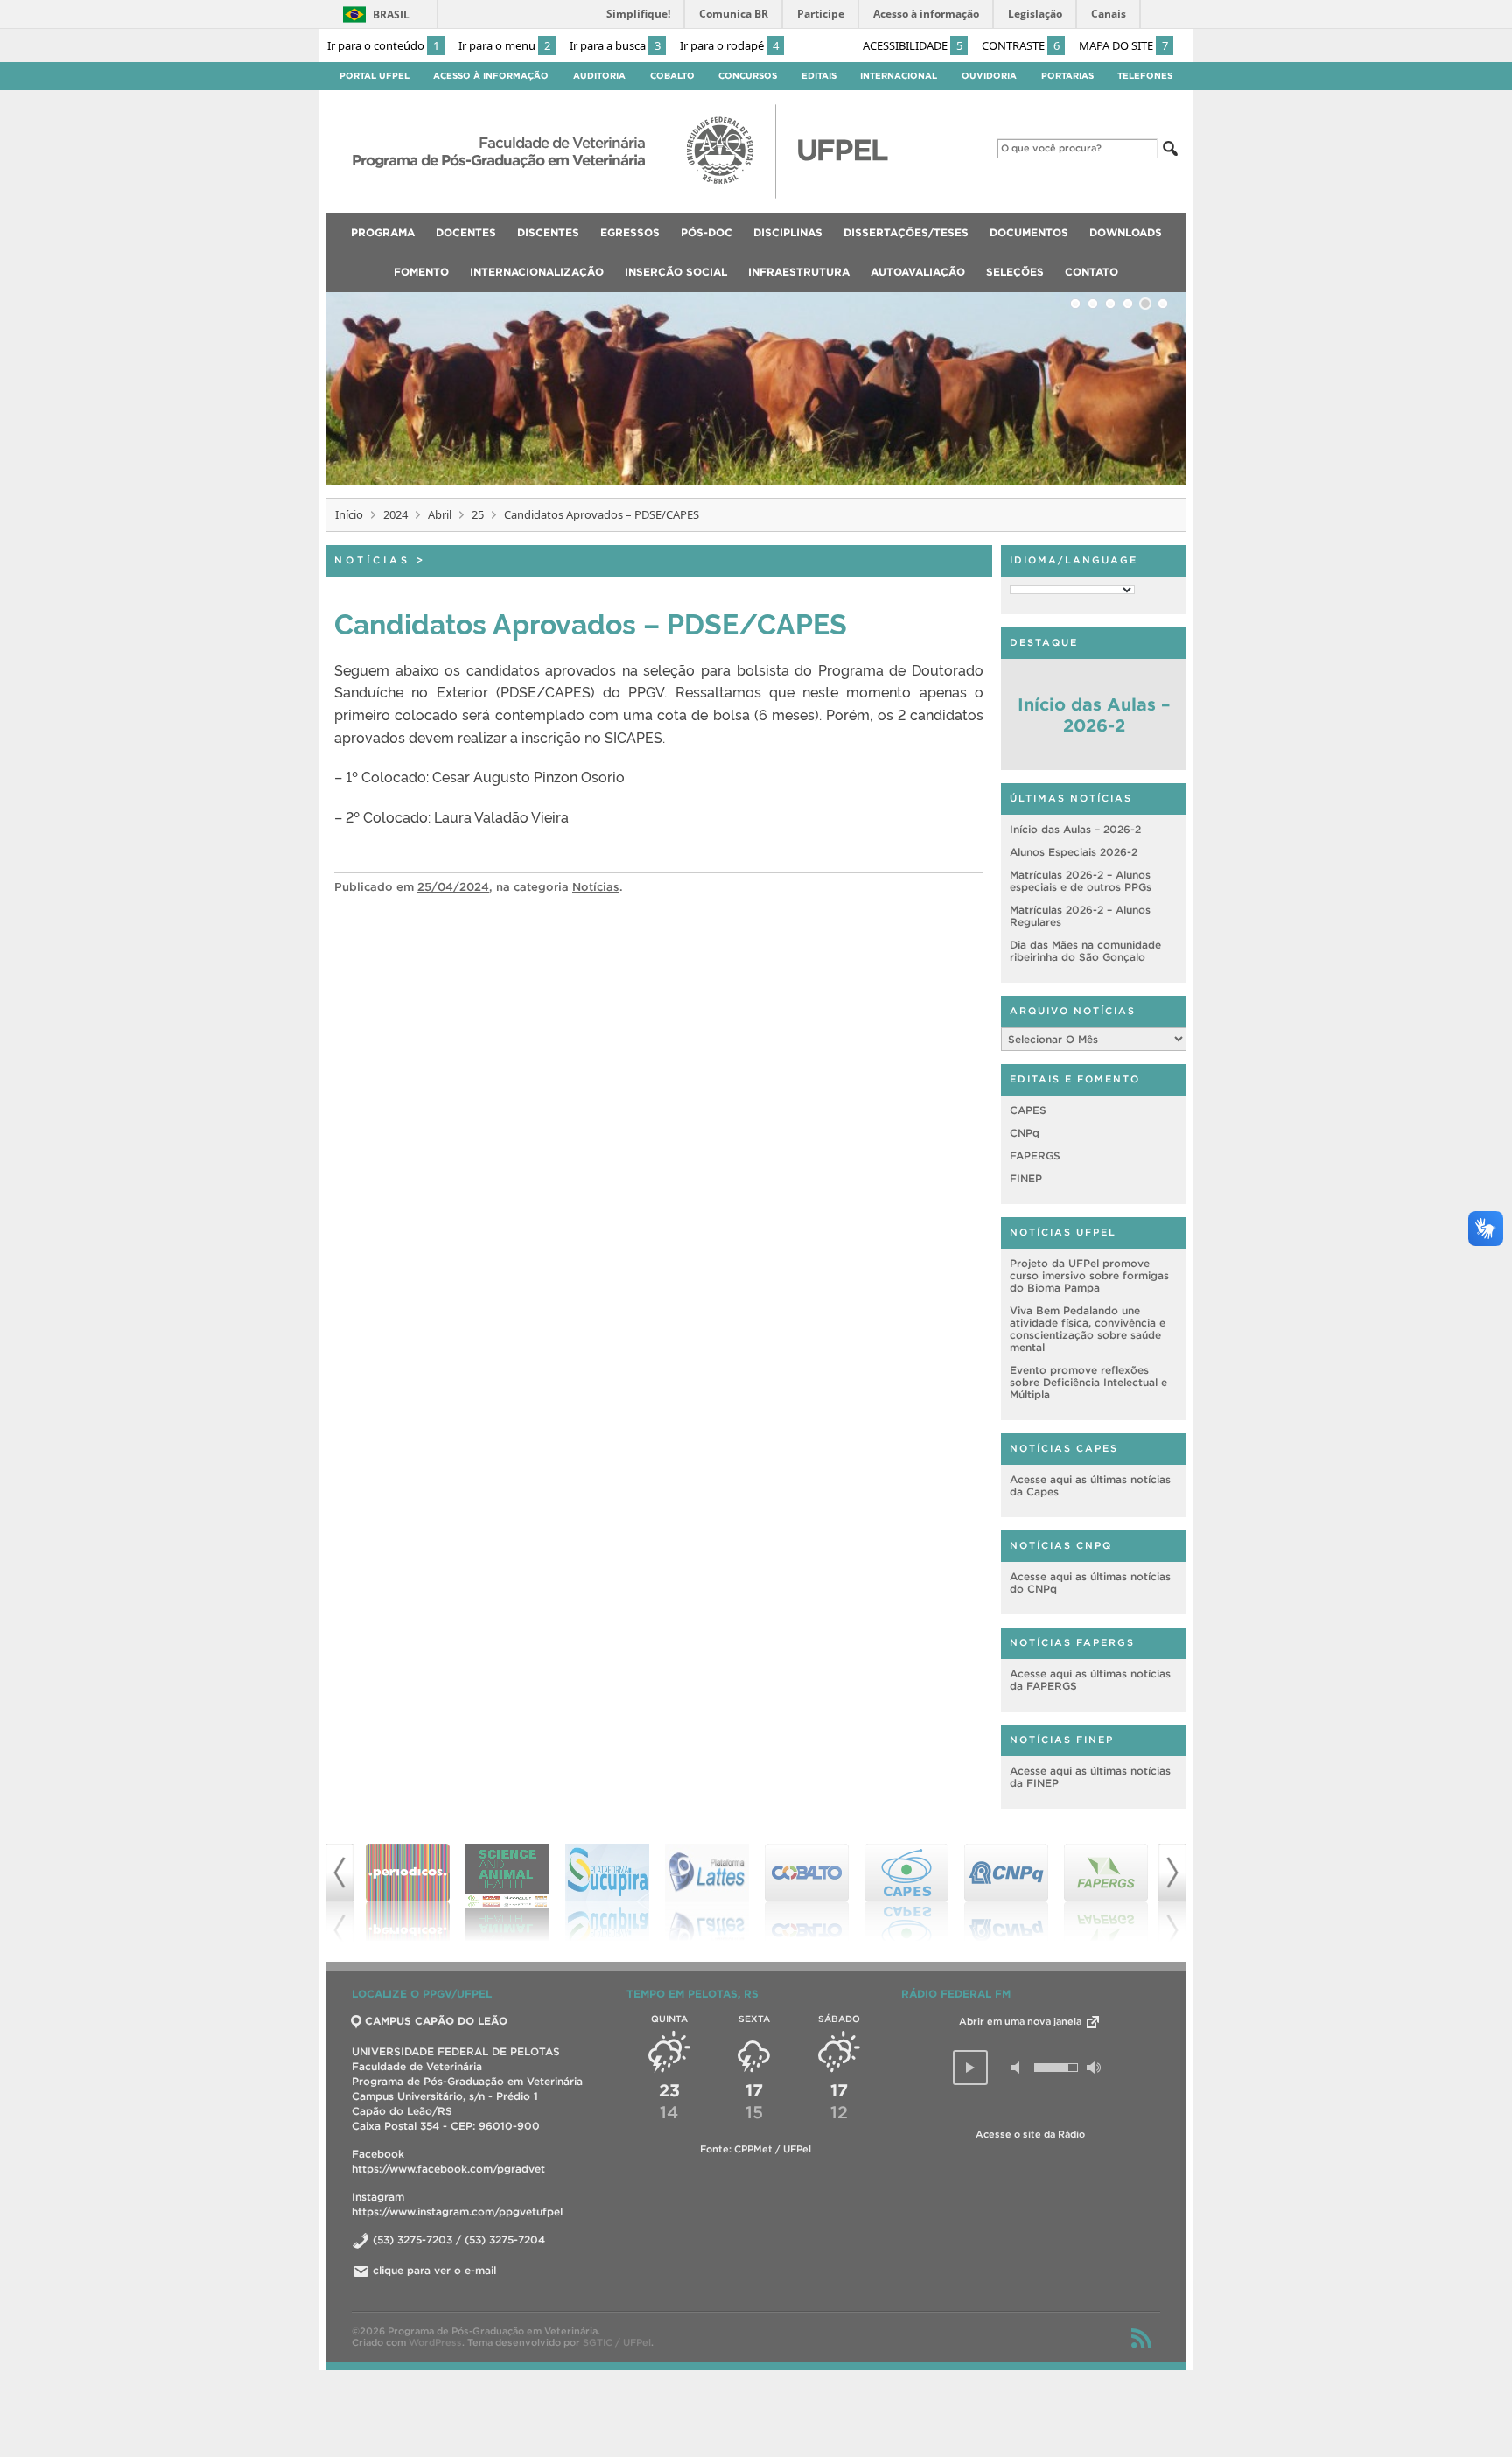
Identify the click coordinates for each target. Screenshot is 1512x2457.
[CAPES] (906, 1893)
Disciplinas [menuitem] (788, 232)
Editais (819, 76)
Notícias (372, 560)
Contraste (1021, 45)
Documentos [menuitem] (1029, 232)
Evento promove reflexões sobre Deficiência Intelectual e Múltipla (1088, 1382)
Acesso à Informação (491, 76)
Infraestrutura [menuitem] (799, 272)
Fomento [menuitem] (421, 272)
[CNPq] (1006, 1893)
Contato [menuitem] (1092, 272)
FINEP (1026, 1178)
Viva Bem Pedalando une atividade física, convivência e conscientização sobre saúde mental (1088, 1329)
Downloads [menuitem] (1126, 232)
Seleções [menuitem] (1015, 272)
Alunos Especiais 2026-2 (1074, 852)
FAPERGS (1035, 1155)
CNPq (1025, 1133)
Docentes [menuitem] (466, 232)
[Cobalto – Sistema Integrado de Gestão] (807, 1893)
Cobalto (672, 76)
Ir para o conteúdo (383, 45)
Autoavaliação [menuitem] (918, 272)
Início (349, 514)
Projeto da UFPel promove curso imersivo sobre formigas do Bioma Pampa (1089, 1275)
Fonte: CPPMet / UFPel (756, 2149)
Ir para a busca (615, 45)
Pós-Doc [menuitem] (707, 232)
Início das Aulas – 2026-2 (1094, 715)
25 (478, 514)
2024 (395, 514)
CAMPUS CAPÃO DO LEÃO (436, 2021)
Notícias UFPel (1063, 1232)
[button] (970, 2068)
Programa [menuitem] (383, 232)
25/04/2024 (453, 887)
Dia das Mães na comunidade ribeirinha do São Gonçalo (1085, 951)
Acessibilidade (913, 45)
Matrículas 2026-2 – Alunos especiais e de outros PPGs (1081, 881)
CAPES (1028, 1110)
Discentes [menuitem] (548, 232)
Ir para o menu (504, 45)
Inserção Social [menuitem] (676, 272)
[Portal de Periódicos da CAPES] (408, 1893)
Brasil (391, 14)
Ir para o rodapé (729, 45)
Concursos (748, 76)
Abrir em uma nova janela (1022, 2021)
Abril (440, 514)
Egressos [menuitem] (630, 232)
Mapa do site (1123, 45)
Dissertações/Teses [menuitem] (906, 232)
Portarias (1067, 76)
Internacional (899, 76)
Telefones (1145, 76)
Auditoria (599, 76)
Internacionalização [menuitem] (537, 272)
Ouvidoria (989, 76)
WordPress (435, 2342)
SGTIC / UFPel (617, 2342)
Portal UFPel (374, 76)
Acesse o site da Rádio (1030, 2134)
